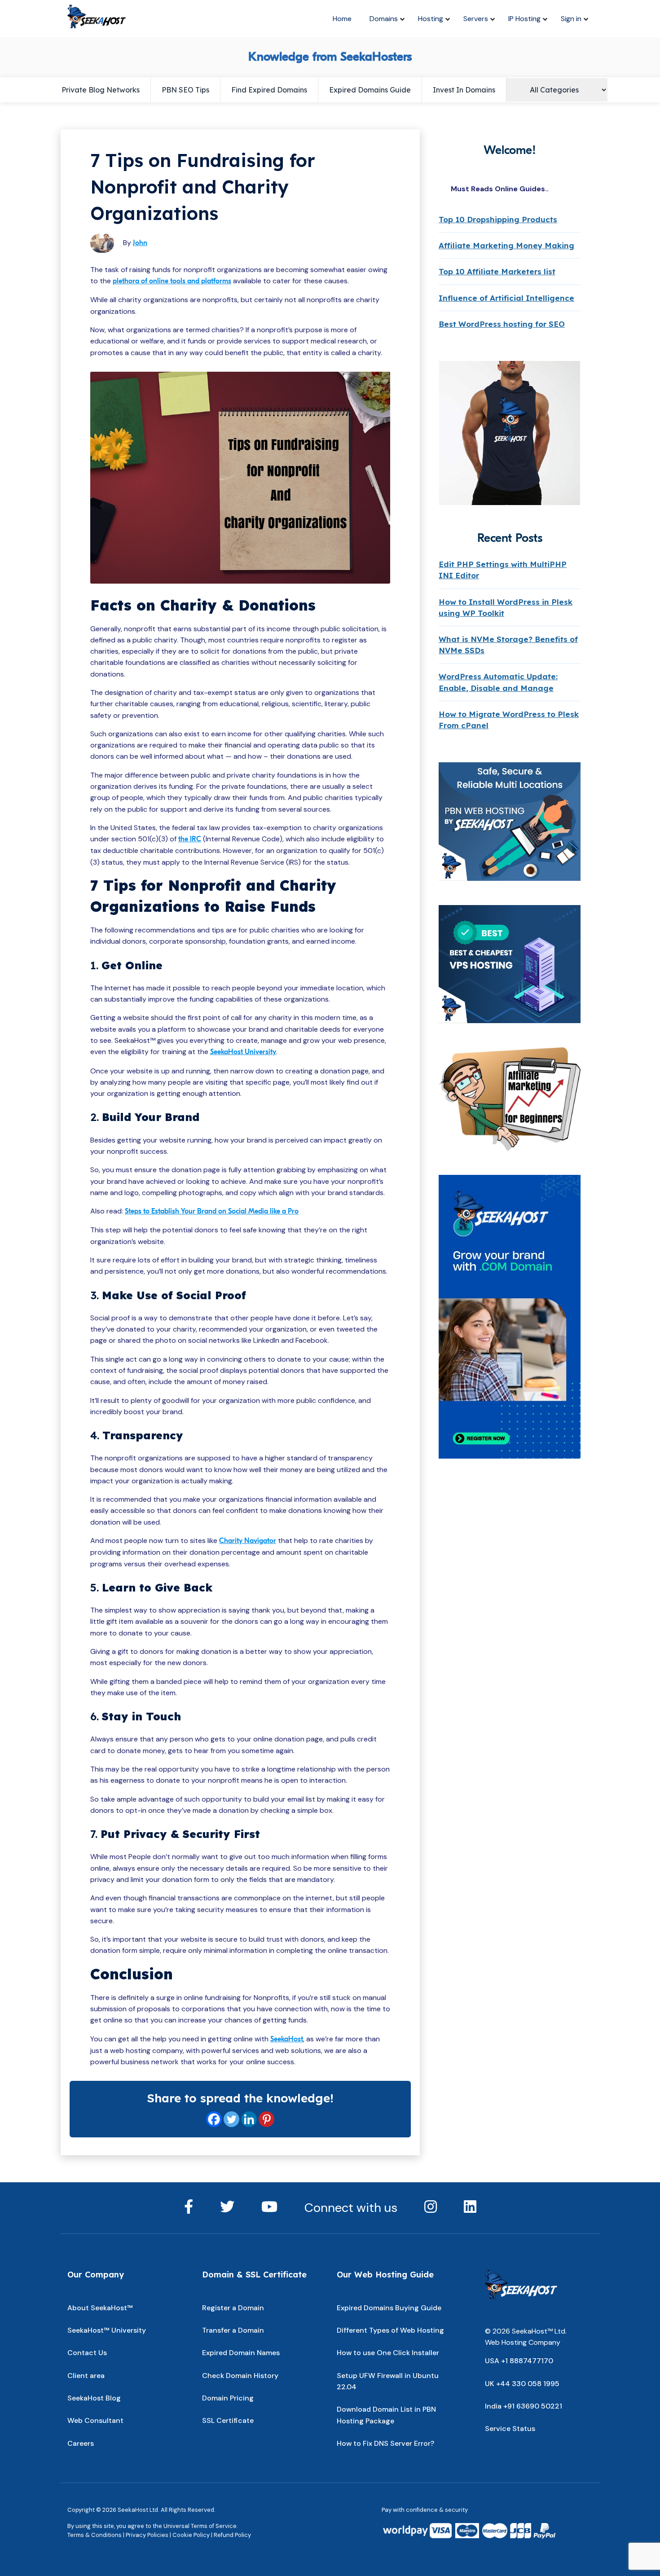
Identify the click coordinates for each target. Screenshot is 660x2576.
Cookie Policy (191, 2535)
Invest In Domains (464, 90)
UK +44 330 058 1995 (522, 2384)
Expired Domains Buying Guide (389, 2308)
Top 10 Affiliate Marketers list (497, 271)
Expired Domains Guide (370, 90)
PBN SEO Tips (185, 90)
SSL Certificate (228, 2420)
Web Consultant (95, 2420)
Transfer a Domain (233, 2330)
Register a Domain (233, 2308)
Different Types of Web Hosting (390, 2330)
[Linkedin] (249, 2119)
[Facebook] (214, 2119)
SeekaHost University (243, 1052)
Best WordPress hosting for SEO (502, 324)
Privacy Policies (147, 2535)
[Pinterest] (266, 2119)
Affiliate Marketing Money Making (506, 245)
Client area (86, 2376)
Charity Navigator (248, 1541)
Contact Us (87, 2353)
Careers (81, 2443)
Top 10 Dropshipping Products (498, 219)
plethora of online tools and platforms (172, 281)
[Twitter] (231, 2119)
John (140, 243)
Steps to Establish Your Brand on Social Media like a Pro (212, 1211)
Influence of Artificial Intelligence (506, 298)
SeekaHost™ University (107, 2330)
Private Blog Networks (101, 90)
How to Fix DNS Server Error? (385, 2443)
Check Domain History (240, 2376)
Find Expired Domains (269, 90)
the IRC (190, 839)
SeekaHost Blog (94, 2398)
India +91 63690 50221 (524, 2406)
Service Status (510, 2429)
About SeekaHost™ (100, 2308)
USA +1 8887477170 (519, 2361)
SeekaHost (287, 2039)
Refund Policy (232, 2535)
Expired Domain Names (241, 2353)
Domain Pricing (228, 2398)
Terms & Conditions (95, 2535)
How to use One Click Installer (388, 2353)
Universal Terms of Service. (201, 2526)
